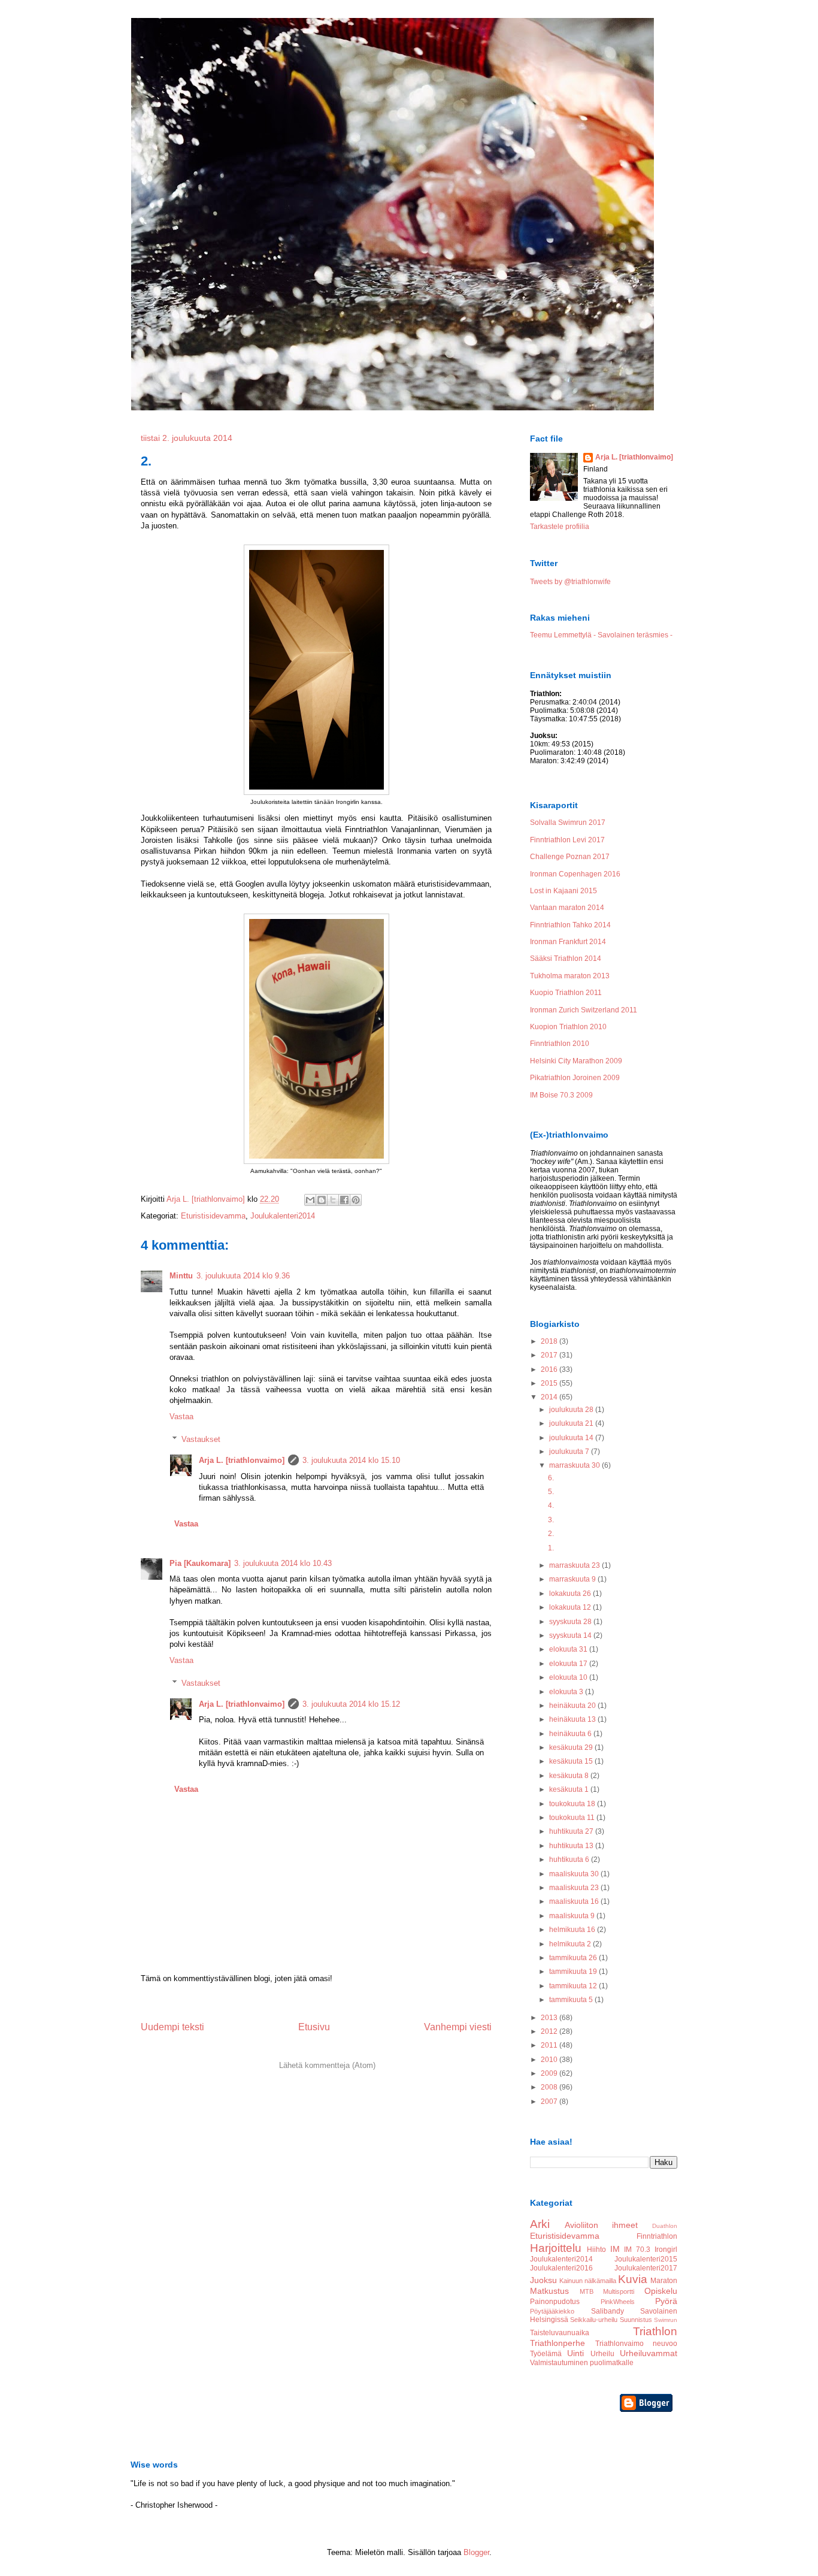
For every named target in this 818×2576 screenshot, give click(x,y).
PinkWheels (618, 2302)
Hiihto (596, 2250)
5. (551, 1492)
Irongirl (666, 2250)
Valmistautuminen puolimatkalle (582, 2363)
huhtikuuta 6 (570, 1860)
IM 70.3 (637, 2250)
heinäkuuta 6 (571, 1734)
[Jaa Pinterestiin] (356, 1200)
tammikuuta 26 (574, 1958)
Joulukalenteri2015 (646, 2259)
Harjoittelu (556, 2248)
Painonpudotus (555, 2302)
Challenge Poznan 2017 (570, 857)
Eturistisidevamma (213, 1216)
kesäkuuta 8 (570, 1776)
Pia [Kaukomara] (200, 1563)
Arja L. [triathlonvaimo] (242, 1460)
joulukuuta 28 (572, 1410)
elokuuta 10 (569, 1677)
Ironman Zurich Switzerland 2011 (584, 1010)
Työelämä (546, 2354)
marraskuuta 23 (575, 1565)
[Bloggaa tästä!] (322, 1200)
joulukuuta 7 (570, 1452)
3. (551, 1520)
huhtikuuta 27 (572, 1831)
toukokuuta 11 (573, 1818)
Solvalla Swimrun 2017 (568, 823)
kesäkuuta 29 (572, 1747)
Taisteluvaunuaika (560, 2333)
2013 (550, 2018)
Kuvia (633, 2279)
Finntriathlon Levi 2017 (567, 840)
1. (551, 1548)
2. (551, 1534)
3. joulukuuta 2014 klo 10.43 (283, 1563)
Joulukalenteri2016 (561, 2268)
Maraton (664, 2281)
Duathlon (665, 2226)
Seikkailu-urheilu (594, 2320)
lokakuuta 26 (571, 1594)
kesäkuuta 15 (572, 1761)
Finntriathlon (657, 2236)
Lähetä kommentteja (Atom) (327, 2065)
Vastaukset (201, 1439)
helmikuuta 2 (571, 1944)
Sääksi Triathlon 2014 (566, 959)
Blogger (476, 2552)
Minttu (181, 1276)
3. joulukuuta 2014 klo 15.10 (351, 1460)
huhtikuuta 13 (572, 1846)
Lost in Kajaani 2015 (563, 891)
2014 (550, 1397)
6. (551, 1478)
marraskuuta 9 (573, 1579)
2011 (550, 2045)
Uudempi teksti (172, 2027)
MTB (587, 2291)
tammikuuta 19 (574, 1972)
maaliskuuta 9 (573, 1916)
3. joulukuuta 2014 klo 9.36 (243, 1276)
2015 (550, 1383)
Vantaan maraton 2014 (567, 908)
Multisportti (619, 2291)
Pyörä (666, 2301)
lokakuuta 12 (571, 1607)
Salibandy (608, 2311)
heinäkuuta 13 (573, 1719)
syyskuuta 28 (571, 1622)
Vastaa (181, 1417)
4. (551, 1505)
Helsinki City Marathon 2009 (576, 1061)
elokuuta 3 (567, 1692)
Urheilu (602, 2354)
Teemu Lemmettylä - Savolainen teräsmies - (601, 635)
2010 (550, 2060)
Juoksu (543, 2280)
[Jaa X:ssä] (333, 1200)
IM (615, 2249)
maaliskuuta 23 (575, 1888)
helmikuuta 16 (573, 1930)
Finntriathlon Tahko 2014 (570, 925)
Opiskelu (661, 2291)
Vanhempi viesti (458, 2027)
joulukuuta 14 (572, 1438)
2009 (550, 2073)
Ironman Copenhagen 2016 (575, 874)
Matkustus (549, 2291)
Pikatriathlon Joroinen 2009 (575, 1078)
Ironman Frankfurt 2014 (568, 942)
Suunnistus (636, 2320)
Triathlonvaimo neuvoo (637, 2344)
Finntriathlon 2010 (560, 1044)
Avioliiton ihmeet (602, 2225)
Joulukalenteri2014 (283, 1216)
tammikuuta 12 (574, 1986)
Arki (540, 2224)
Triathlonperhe (558, 2343)
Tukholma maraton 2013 (570, 976)
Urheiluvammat (649, 2353)
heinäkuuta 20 (573, 1706)
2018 (550, 1341)
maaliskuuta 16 (575, 1901)
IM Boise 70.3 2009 (561, 1095)
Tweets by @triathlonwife (570, 582)
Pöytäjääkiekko (552, 2311)
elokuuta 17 (569, 1664)
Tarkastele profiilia (560, 527)
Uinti (575, 2353)
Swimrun (666, 2320)
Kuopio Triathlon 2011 (566, 993)
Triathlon (655, 2331)
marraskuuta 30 (575, 1465)
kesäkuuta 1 (570, 1789)
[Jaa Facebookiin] (344, 1200)
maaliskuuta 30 (575, 1874)
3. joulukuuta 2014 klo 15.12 (351, 1704)
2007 (550, 2102)
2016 (550, 1369)
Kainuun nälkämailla (588, 2281)
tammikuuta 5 (572, 2000)
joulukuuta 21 (572, 1423)
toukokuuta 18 (573, 1804)
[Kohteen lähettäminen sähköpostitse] (310, 1200)
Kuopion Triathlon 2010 (568, 1027)
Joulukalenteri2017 (646, 2268)
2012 (550, 2031)
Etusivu (314, 2027)
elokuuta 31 (569, 1649)
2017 (550, 1355)
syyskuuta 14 (571, 1635)
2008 (550, 2087)
